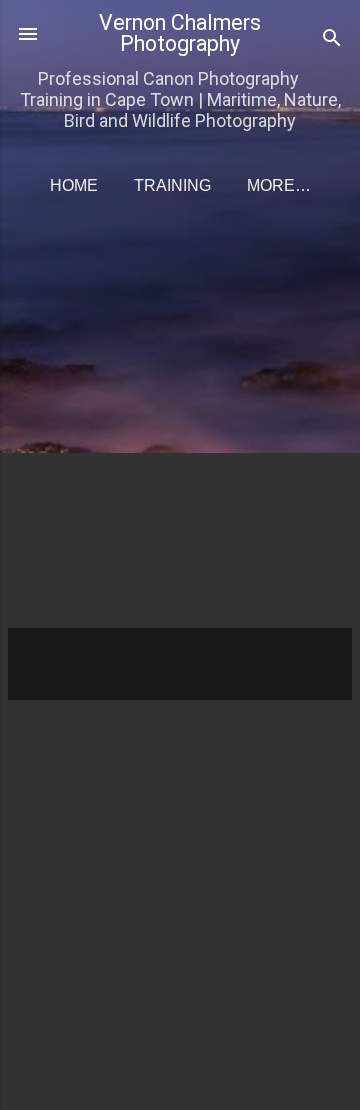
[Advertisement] (180, 428)
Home (74, 185)
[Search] (332, 40)
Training (172, 185)
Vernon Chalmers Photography (180, 33)
